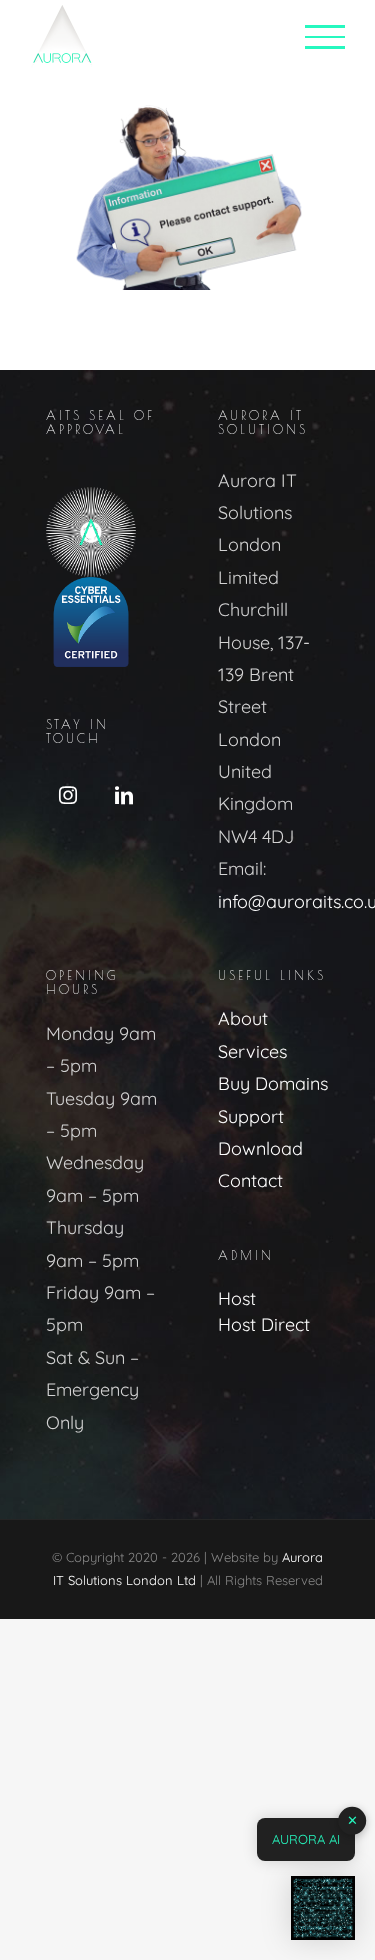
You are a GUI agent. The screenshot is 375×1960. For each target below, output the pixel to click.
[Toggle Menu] (325, 37)
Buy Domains (273, 1083)
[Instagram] (68, 795)
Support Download (260, 1132)
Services (252, 1051)
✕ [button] (352, 1820)
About (243, 1018)
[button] (323, 1908)
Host (237, 1298)
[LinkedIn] (124, 795)
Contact (250, 1180)
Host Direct (264, 1324)
